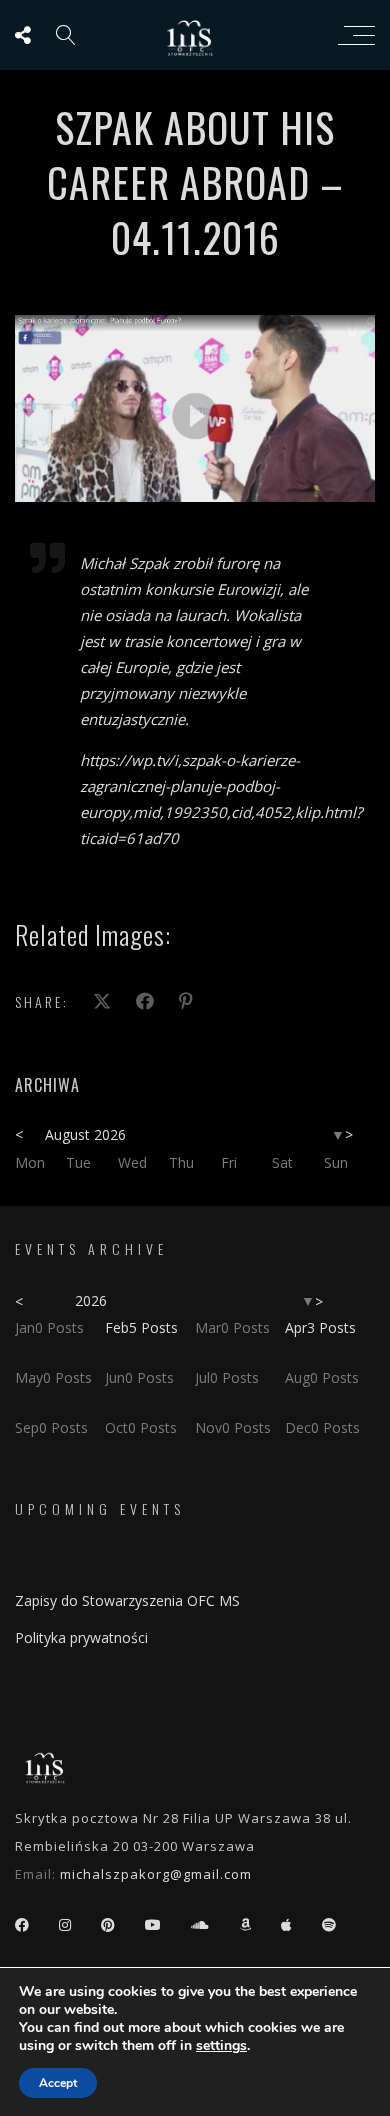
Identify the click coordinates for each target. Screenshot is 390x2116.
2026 (91, 1300)
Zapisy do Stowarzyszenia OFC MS (127, 1600)
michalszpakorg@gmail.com (156, 1874)
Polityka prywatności (81, 1637)
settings (221, 2046)
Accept (58, 2083)
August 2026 (85, 1134)
